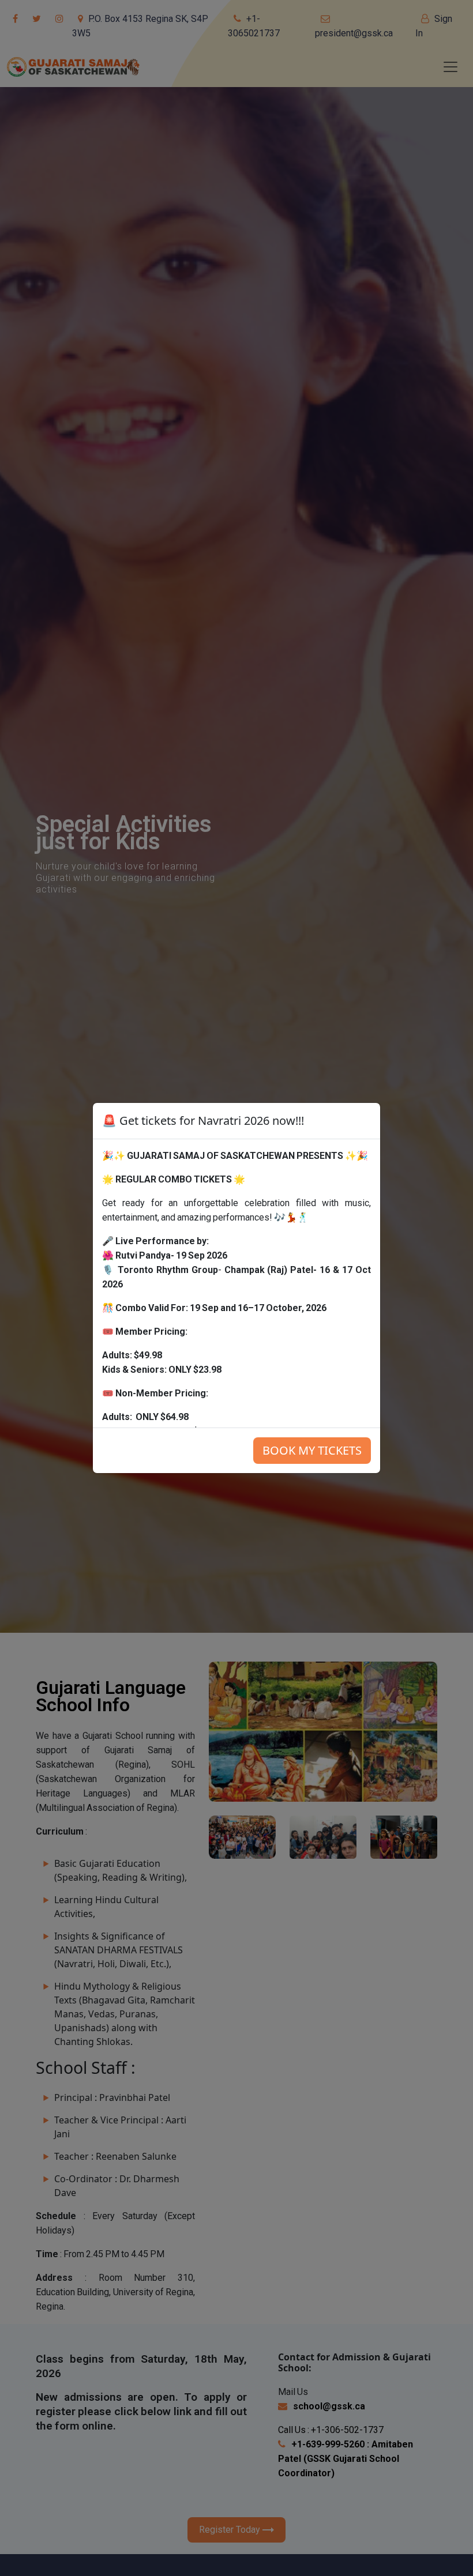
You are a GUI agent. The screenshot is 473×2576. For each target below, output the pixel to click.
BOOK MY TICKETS (312, 1450)
